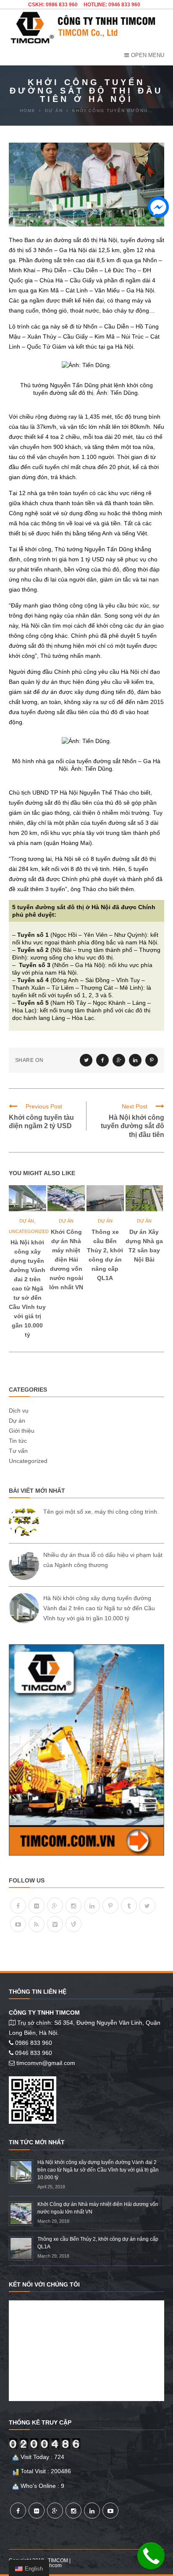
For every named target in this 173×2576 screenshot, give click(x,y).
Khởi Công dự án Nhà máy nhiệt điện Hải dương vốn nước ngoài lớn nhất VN (66, 1259)
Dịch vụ (19, 1411)
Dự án (27, 1221)
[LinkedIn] (92, 1906)
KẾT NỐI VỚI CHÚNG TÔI (44, 2284)
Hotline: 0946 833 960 (112, 5)
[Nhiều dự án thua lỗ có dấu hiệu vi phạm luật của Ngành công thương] (24, 1565)
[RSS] (37, 1924)
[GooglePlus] (55, 1906)
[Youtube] (18, 1924)
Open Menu (148, 55)
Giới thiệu (22, 1431)
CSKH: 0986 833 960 (53, 5)
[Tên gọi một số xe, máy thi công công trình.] (24, 1522)
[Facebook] (18, 1906)
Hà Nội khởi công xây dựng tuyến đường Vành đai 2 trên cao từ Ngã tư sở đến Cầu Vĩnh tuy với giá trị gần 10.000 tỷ (27, 1288)
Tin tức (18, 1441)
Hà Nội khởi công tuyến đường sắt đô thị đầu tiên (132, 1126)
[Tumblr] (129, 1906)
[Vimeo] (55, 1924)
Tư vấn (18, 1451)
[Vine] (73, 1924)
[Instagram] (73, 1906)
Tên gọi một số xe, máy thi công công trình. (101, 1512)
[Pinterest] (110, 1906)
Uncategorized (29, 1231)
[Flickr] (37, 1906)
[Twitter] (147, 1906)
